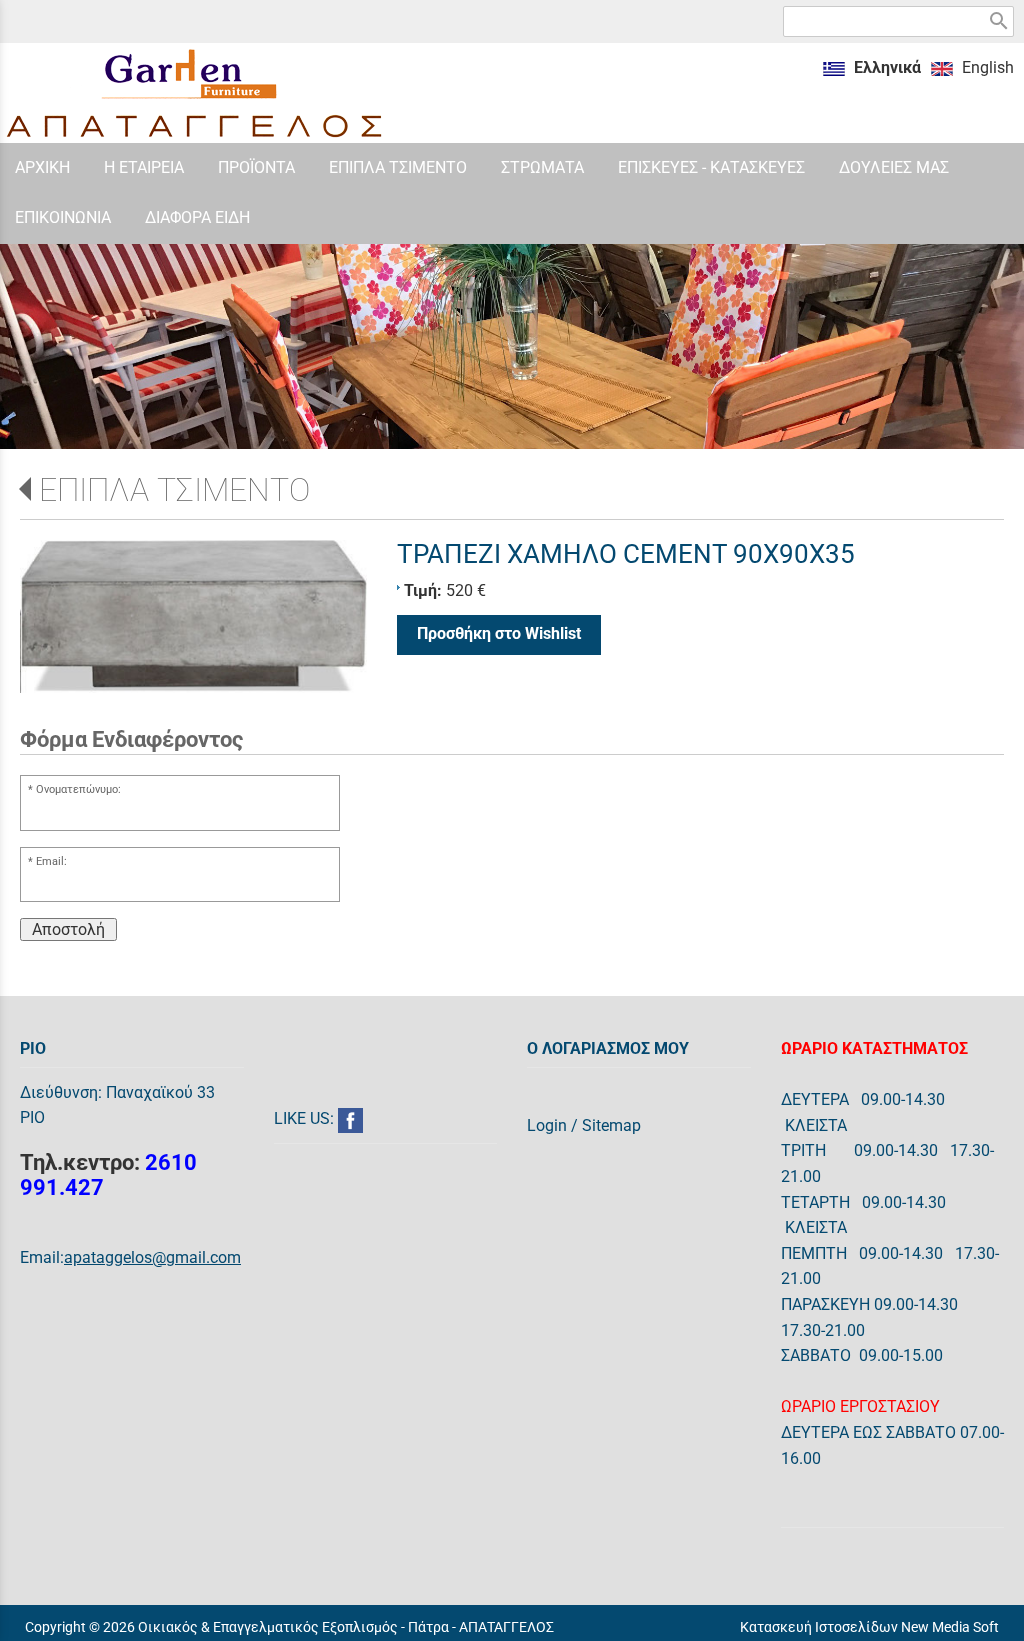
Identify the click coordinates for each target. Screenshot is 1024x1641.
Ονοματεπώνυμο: (78, 789)
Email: (51, 861)
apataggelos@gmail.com (152, 1257)
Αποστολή (68, 929)
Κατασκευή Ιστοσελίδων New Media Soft (869, 1627)
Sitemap (611, 1125)
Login (547, 1125)
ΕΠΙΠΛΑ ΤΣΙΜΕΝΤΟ (174, 490)
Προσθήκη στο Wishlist (499, 633)
